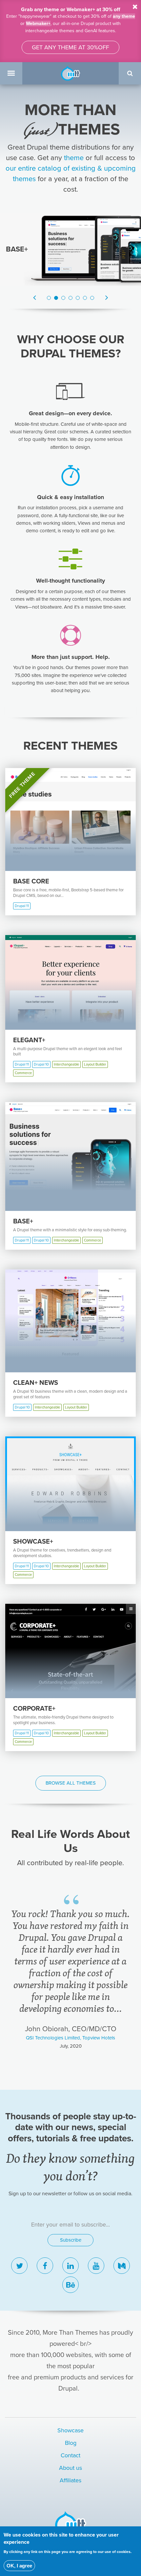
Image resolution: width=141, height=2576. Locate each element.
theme (74, 158)
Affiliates (70, 2480)
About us (70, 2468)
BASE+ (17, 249)
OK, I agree (19, 2566)
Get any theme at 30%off (70, 47)
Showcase (70, 2430)
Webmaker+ (38, 24)
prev (17, 2069)
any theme (124, 16)
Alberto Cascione (70, 1990)
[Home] (70, 73)
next (124, 2069)
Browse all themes (71, 1783)
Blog (71, 2443)
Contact (70, 2455)
